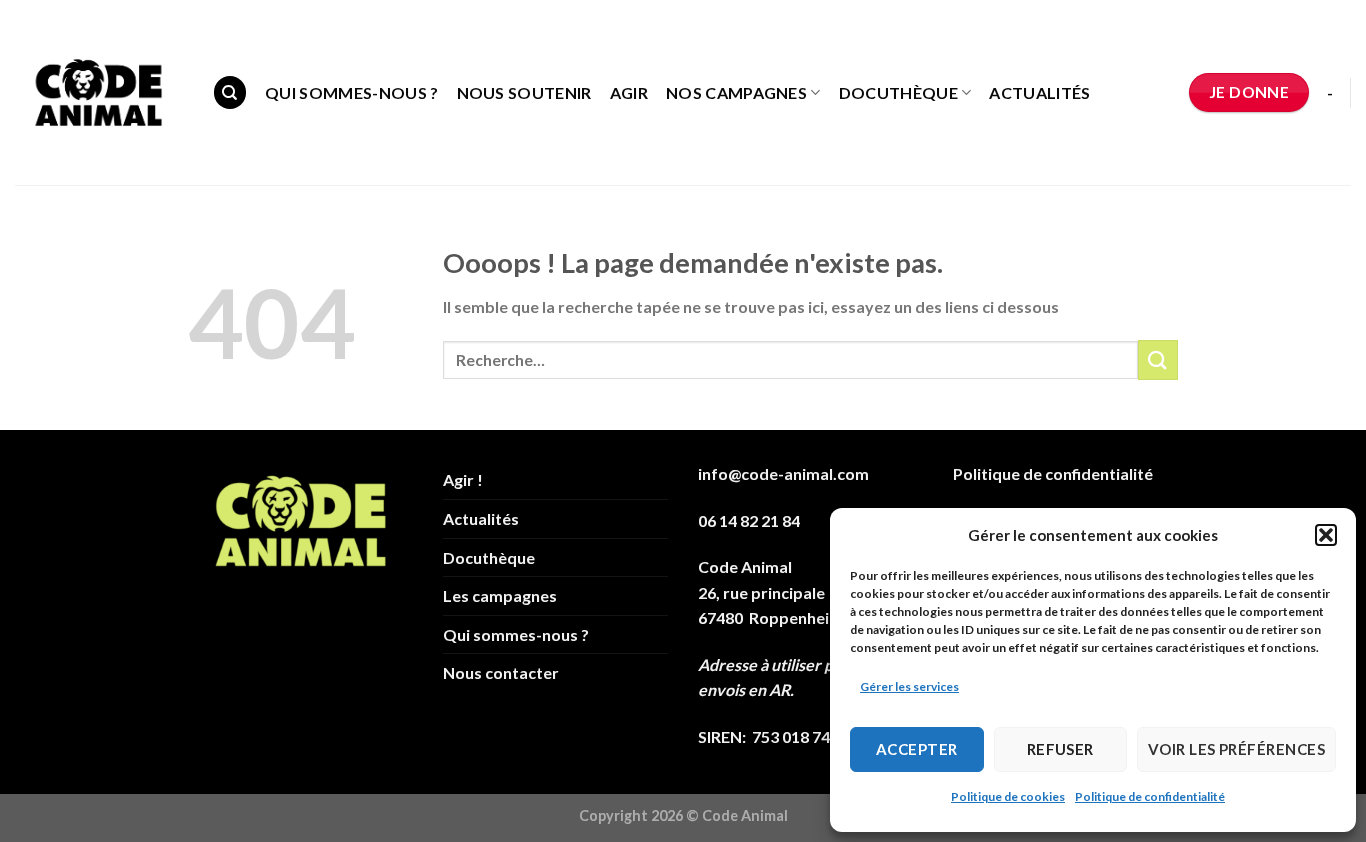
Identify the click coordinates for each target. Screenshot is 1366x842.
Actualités (1039, 92)
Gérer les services (909, 686)
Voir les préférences (1236, 749)
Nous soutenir (524, 92)
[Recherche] (230, 92)
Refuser (1060, 749)
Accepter (917, 749)
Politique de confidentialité (1150, 796)
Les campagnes (500, 595)
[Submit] (1158, 359)
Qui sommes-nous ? (351, 92)
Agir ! (463, 479)
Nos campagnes (736, 92)
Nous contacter (501, 672)
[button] (1326, 535)
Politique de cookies (1008, 796)
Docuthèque (898, 92)
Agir (629, 92)
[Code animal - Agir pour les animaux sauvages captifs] (98, 93)
